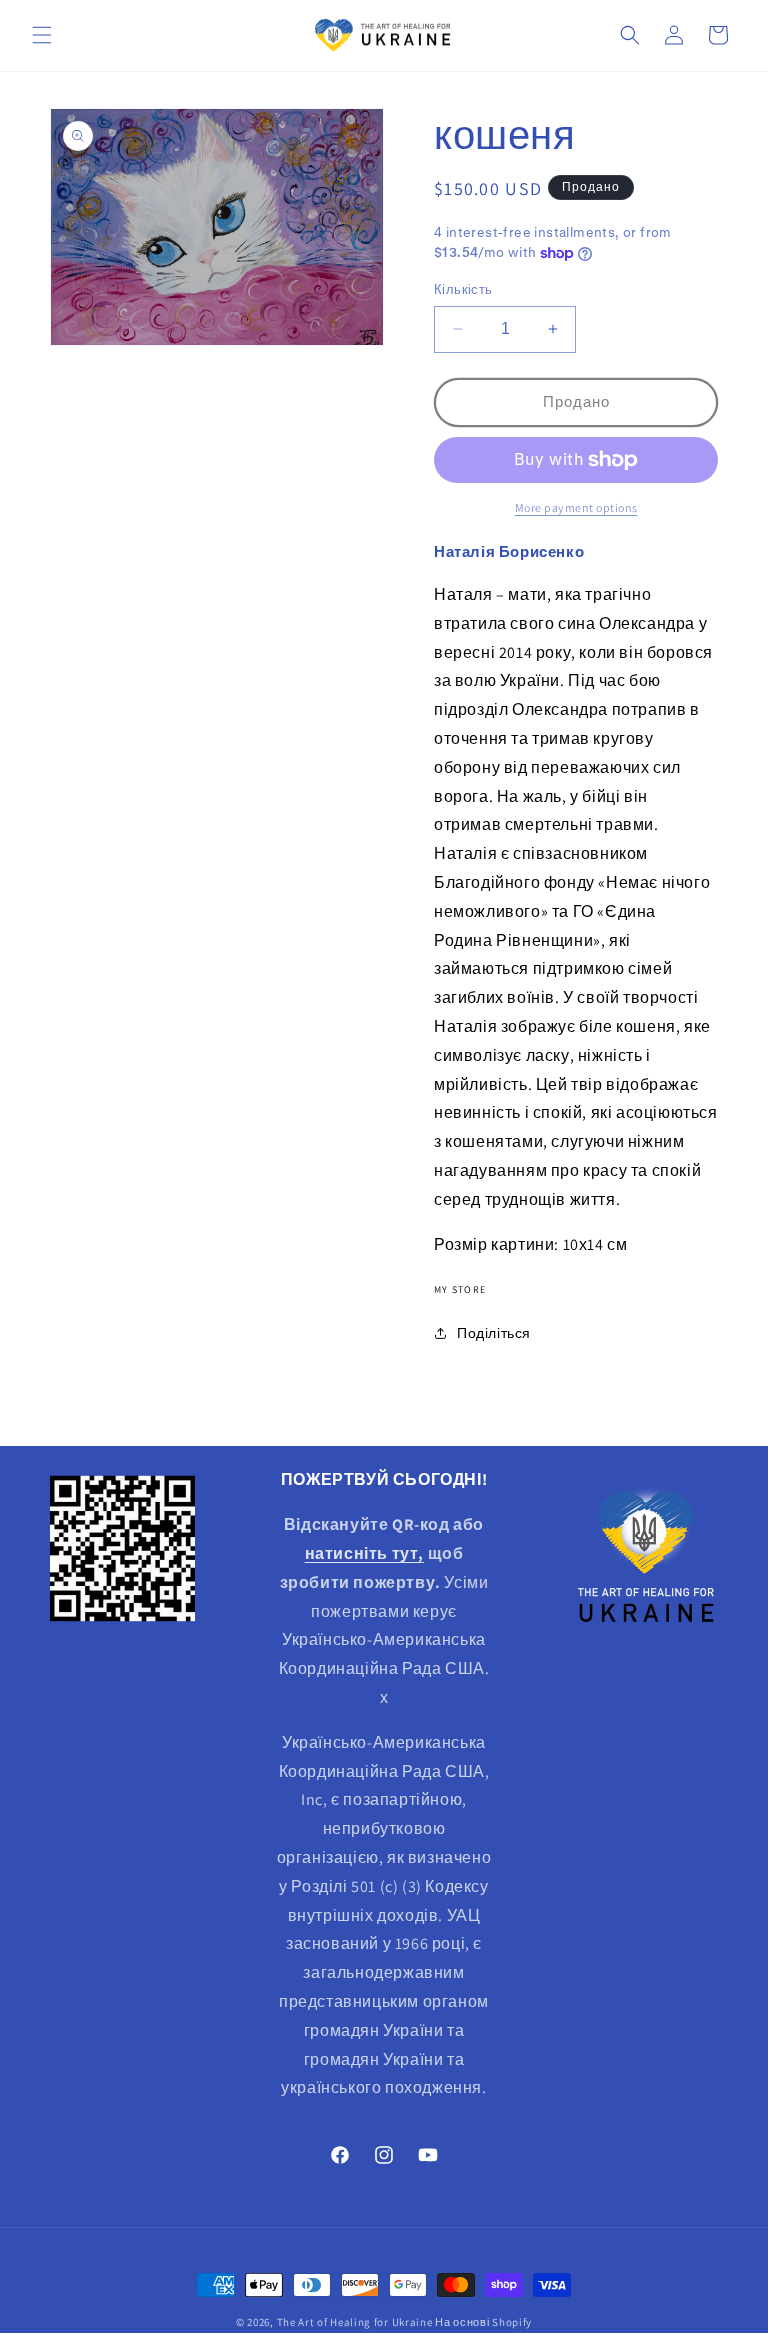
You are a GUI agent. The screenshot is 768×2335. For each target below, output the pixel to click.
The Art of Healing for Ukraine (355, 2322)
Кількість (463, 289)
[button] (42, 35)
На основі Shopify (483, 2322)
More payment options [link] (576, 507)
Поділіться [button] (494, 1333)
